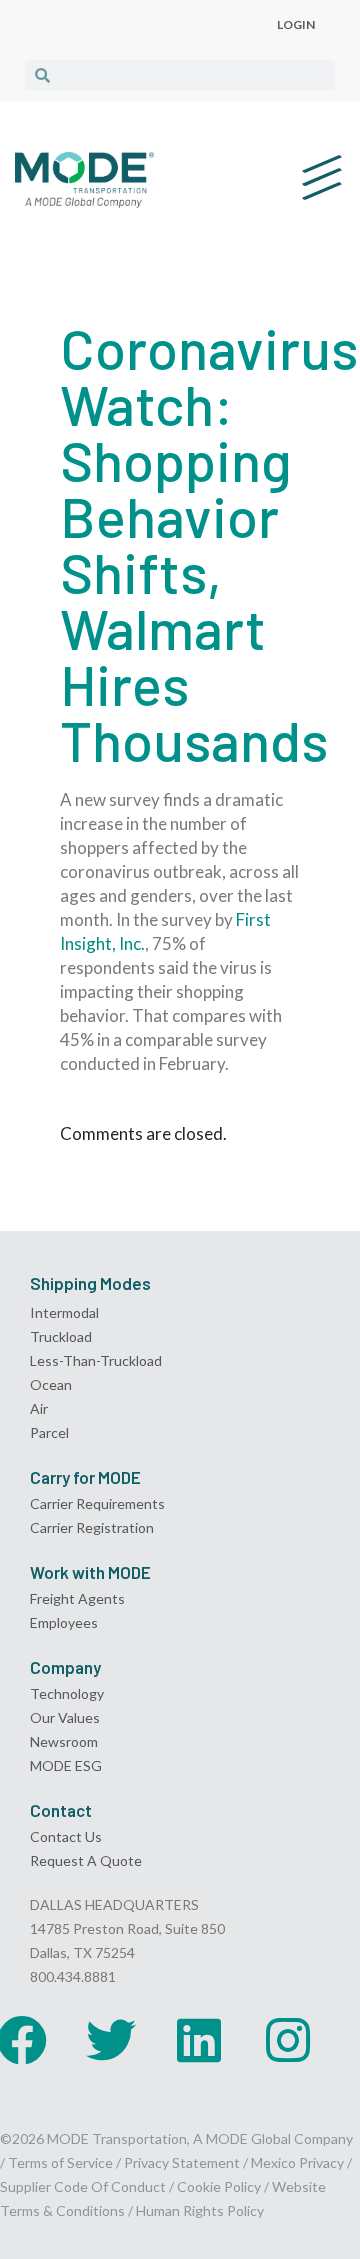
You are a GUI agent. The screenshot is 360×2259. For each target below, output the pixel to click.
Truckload (61, 1336)
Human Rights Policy (200, 2210)
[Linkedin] (199, 2040)
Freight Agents (77, 1598)
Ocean (51, 1384)
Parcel (49, 1432)
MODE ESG (66, 1765)
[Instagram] (288, 2040)
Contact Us (66, 1836)
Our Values (65, 1717)
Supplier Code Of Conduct (83, 2186)
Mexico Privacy (297, 2162)
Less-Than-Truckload (96, 1360)
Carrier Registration (92, 1527)
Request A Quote (86, 1860)
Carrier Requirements (97, 1503)
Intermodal (64, 1312)
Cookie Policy (219, 2186)
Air (39, 1408)
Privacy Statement (183, 2162)
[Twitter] (111, 2040)
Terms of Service (60, 2162)
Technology (67, 1693)
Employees (64, 1622)
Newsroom (64, 1741)
